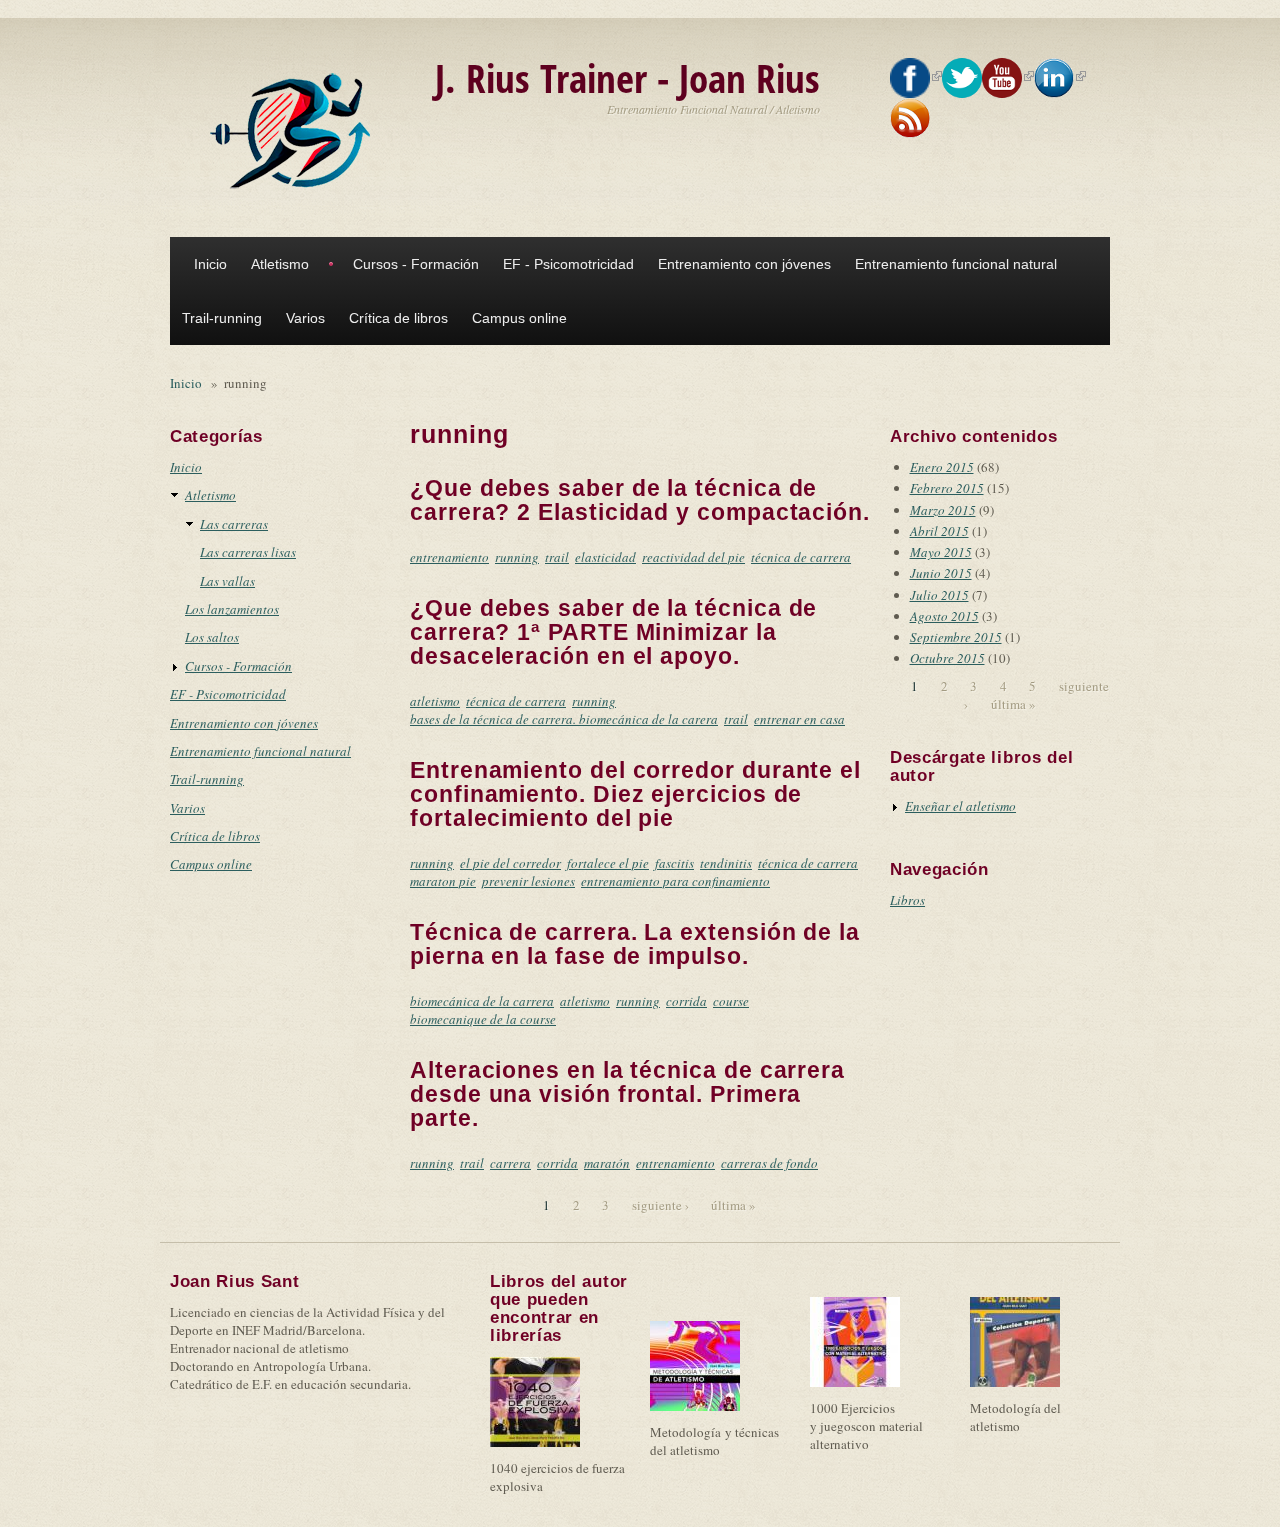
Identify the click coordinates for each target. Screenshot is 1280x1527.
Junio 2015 (941, 573)
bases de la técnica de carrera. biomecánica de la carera (564, 719)
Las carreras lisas (248, 552)
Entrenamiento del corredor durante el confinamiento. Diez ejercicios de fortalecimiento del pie (635, 794)
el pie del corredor (510, 863)
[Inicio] (295, 131)
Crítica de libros (398, 318)
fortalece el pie (608, 863)
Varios (305, 318)
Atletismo (280, 264)
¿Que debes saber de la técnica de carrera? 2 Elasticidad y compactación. (640, 500)
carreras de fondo (769, 1163)
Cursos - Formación (416, 264)
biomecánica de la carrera (482, 1001)
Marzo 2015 (943, 510)
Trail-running (222, 318)
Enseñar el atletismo (960, 806)
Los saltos (212, 637)
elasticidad (605, 557)
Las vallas (227, 581)
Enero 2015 (942, 467)
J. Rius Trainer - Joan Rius (627, 77)
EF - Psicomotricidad (568, 264)
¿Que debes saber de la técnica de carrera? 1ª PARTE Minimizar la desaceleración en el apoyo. (613, 632)
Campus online (519, 318)
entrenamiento (449, 557)
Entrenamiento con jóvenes (744, 264)
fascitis (674, 863)
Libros (907, 900)
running (517, 557)
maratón (607, 1163)
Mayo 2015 (941, 552)
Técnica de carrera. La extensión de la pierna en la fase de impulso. (635, 944)
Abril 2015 (939, 531)
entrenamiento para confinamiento (675, 881)
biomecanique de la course (483, 1019)
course (731, 1001)
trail (557, 557)
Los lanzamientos (232, 609)
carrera (510, 1163)
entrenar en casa (799, 719)
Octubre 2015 (947, 658)
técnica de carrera (801, 557)
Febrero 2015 (947, 488)
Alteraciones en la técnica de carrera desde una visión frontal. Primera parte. (627, 1094)
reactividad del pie (693, 557)
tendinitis (726, 863)
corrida (686, 1001)
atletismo (435, 701)
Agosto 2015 (944, 616)
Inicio (210, 264)
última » (733, 1205)
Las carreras (234, 524)
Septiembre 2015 (956, 637)
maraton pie (443, 881)
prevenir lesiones (528, 881)
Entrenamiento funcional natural (956, 264)
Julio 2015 (939, 595)
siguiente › (660, 1205)
